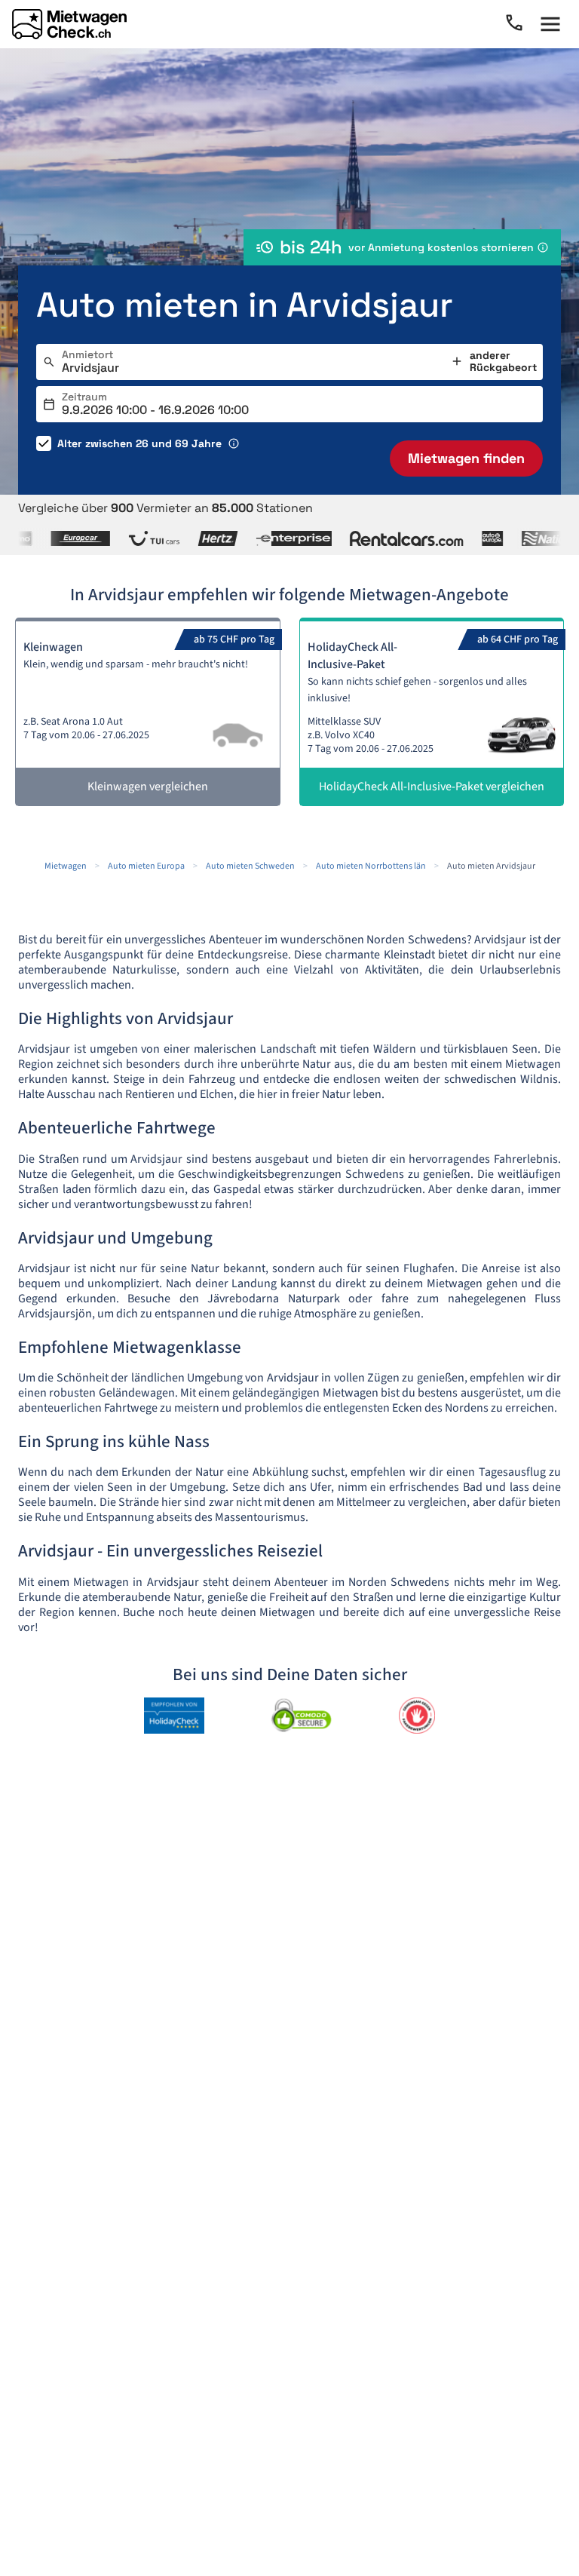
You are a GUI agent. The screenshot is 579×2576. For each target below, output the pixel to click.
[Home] (69, 24)
